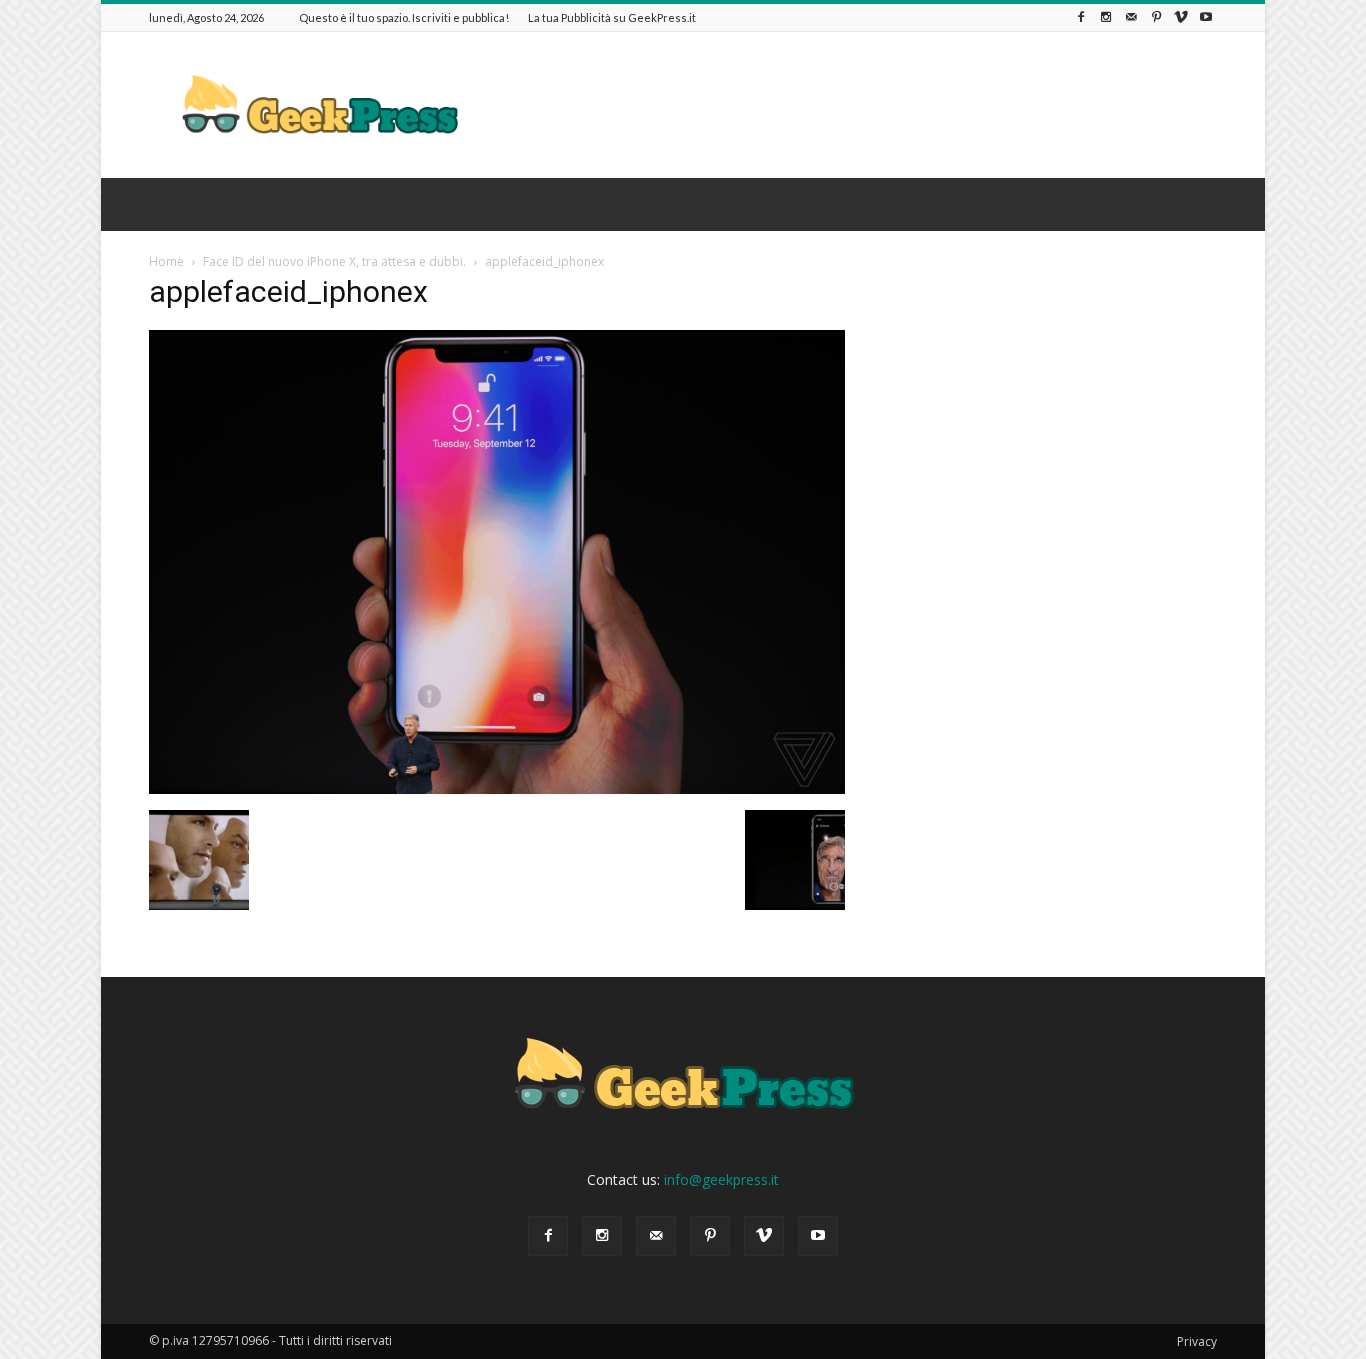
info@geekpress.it (721, 1179)
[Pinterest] (1156, 17)
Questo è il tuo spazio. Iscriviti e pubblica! (404, 17)
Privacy (1197, 1341)
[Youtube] (1206, 17)
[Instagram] (1106, 17)
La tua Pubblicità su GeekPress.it (612, 17)
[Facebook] (1081, 17)
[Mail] (1131, 17)
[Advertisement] (853, 105)
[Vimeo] (1181, 17)
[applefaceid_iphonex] (497, 789)
